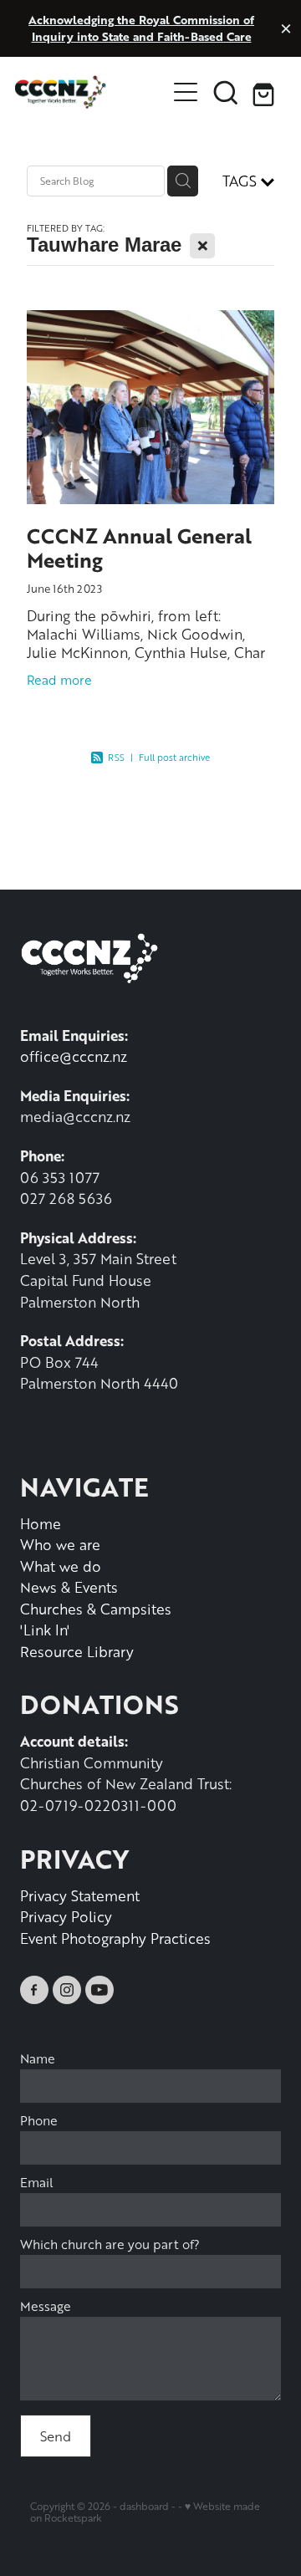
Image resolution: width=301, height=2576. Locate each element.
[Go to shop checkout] (266, 92)
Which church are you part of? (110, 2244)
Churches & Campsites (96, 1609)
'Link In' (45, 1630)
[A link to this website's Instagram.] (67, 1990)
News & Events (69, 1587)
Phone (39, 2121)
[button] (226, 92)
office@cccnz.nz (74, 1056)
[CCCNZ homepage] (90, 92)
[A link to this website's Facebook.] (34, 1990)
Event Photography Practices (115, 1938)
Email (37, 2183)
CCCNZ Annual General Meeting (139, 548)
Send (56, 2436)
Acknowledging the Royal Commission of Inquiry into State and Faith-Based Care (141, 28)
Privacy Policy (66, 1916)
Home (41, 1523)
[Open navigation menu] (186, 92)
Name (38, 2059)
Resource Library (77, 1651)
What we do (61, 1566)
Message (46, 2306)
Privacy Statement (80, 1895)
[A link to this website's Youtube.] (99, 1990)
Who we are (60, 1544)
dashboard (144, 2506)
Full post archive (174, 757)
